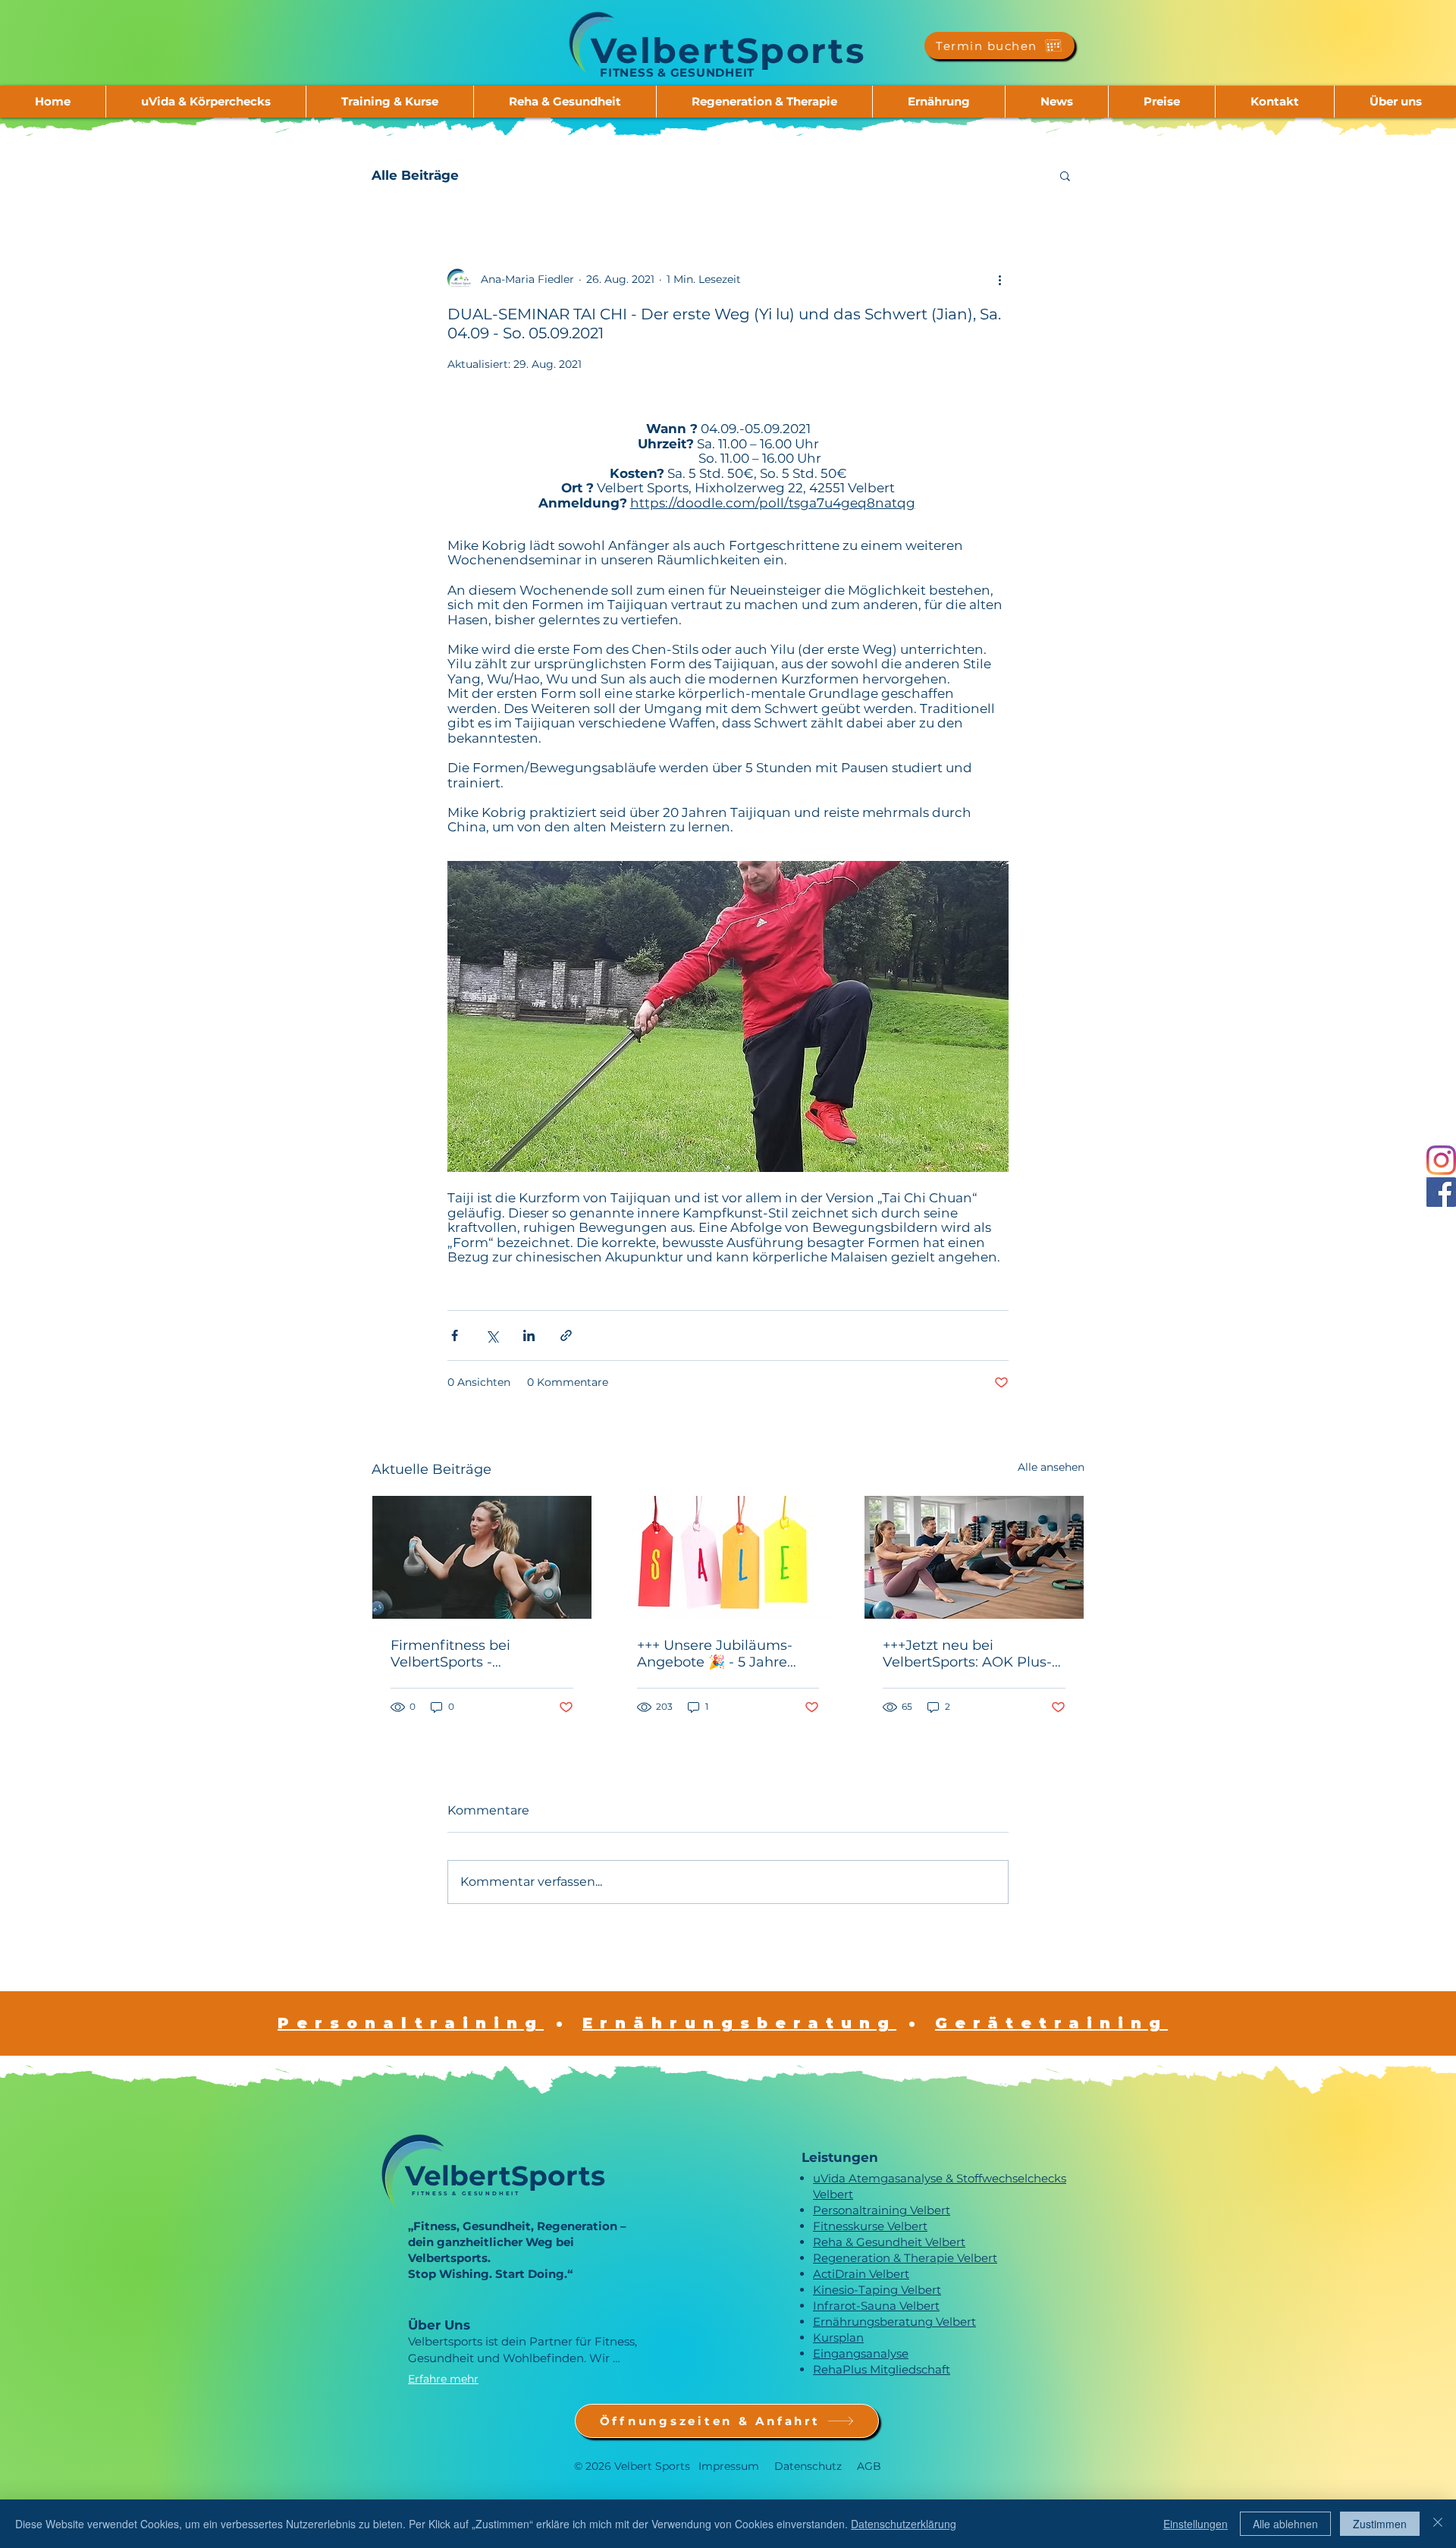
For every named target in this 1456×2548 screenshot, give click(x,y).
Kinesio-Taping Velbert (877, 2290)
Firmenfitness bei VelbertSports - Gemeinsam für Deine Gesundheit (466, 1654)
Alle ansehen (1051, 1467)
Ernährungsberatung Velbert (894, 2322)
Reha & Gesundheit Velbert (889, 2242)
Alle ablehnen (1285, 2524)
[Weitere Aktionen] (999, 279)
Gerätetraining (1051, 2023)
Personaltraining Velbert (882, 2210)
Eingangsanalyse (861, 2353)
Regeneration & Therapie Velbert (905, 2258)
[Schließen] (1438, 2524)
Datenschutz (808, 2466)
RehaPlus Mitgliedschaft (882, 2369)
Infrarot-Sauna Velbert (876, 2306)
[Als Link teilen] (566, 1335)
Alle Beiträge (415, 175)
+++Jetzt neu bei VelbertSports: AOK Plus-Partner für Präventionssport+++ (967, 1654)
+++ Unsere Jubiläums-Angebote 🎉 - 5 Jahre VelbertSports (715, 1654)
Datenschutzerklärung (904, 2524)
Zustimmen (1380, 2524)
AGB (869, 2466)
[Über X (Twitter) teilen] (492, 1335)
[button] (206, 102)
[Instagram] (1441, 1160)
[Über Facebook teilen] (455, 1335)
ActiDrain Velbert (861, 2274)
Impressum (729, 2466)
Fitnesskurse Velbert (870, 2226)
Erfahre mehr (443, 2379)
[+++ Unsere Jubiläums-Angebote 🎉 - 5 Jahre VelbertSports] (728, 1557)
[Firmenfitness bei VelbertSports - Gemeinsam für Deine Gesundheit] (482, 1557)
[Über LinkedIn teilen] (529, 1335)
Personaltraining (411, 2023)
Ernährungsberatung (739, 2023)
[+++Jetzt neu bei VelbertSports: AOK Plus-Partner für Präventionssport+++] (974, 1557)
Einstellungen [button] (1196, 2524)
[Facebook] (1441, 1192)
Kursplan (838, 2337)
